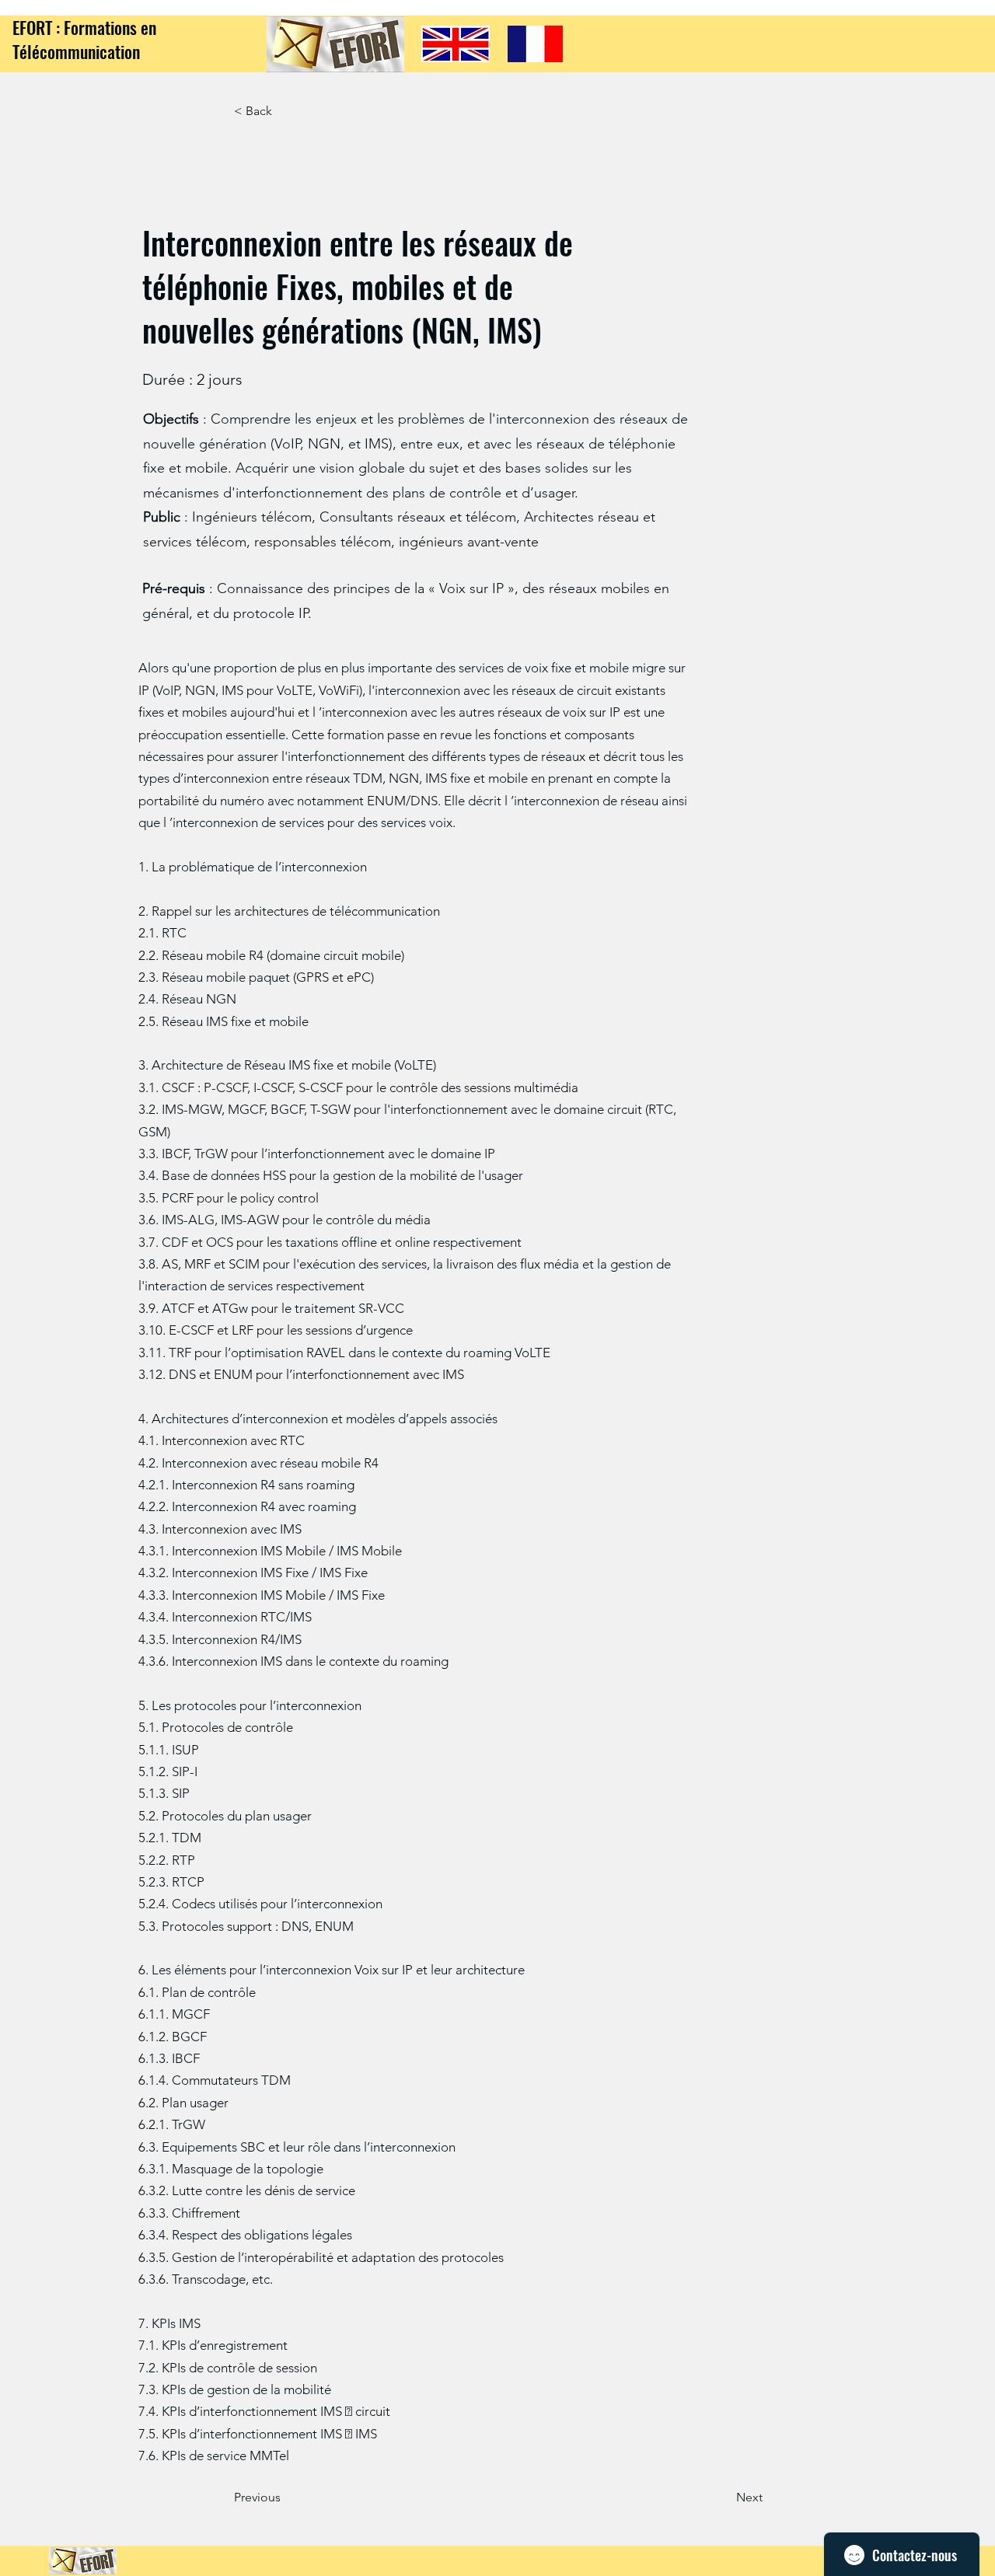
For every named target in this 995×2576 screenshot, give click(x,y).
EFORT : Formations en (84, 27)
